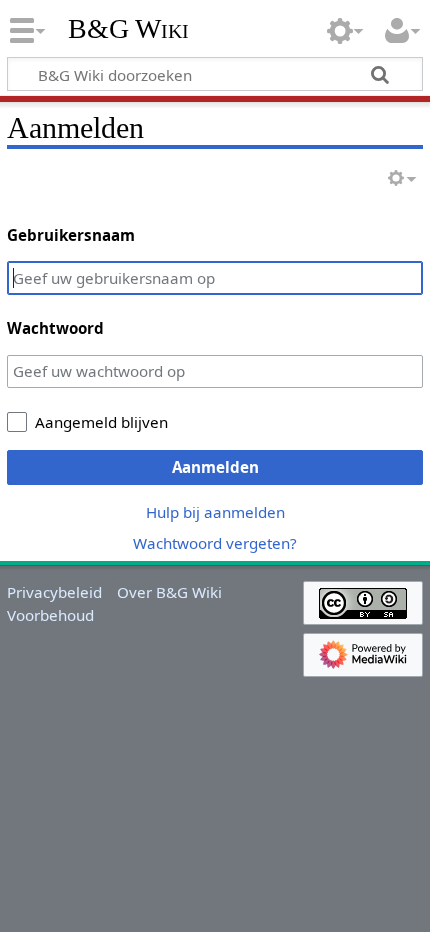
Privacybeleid (54, 592)
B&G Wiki (128, 29)
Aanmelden (215, 467)
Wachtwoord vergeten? (215, 543)
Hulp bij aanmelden (215, 512)
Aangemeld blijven (101, 422)
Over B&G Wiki (169, 592)
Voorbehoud (50, 615)
